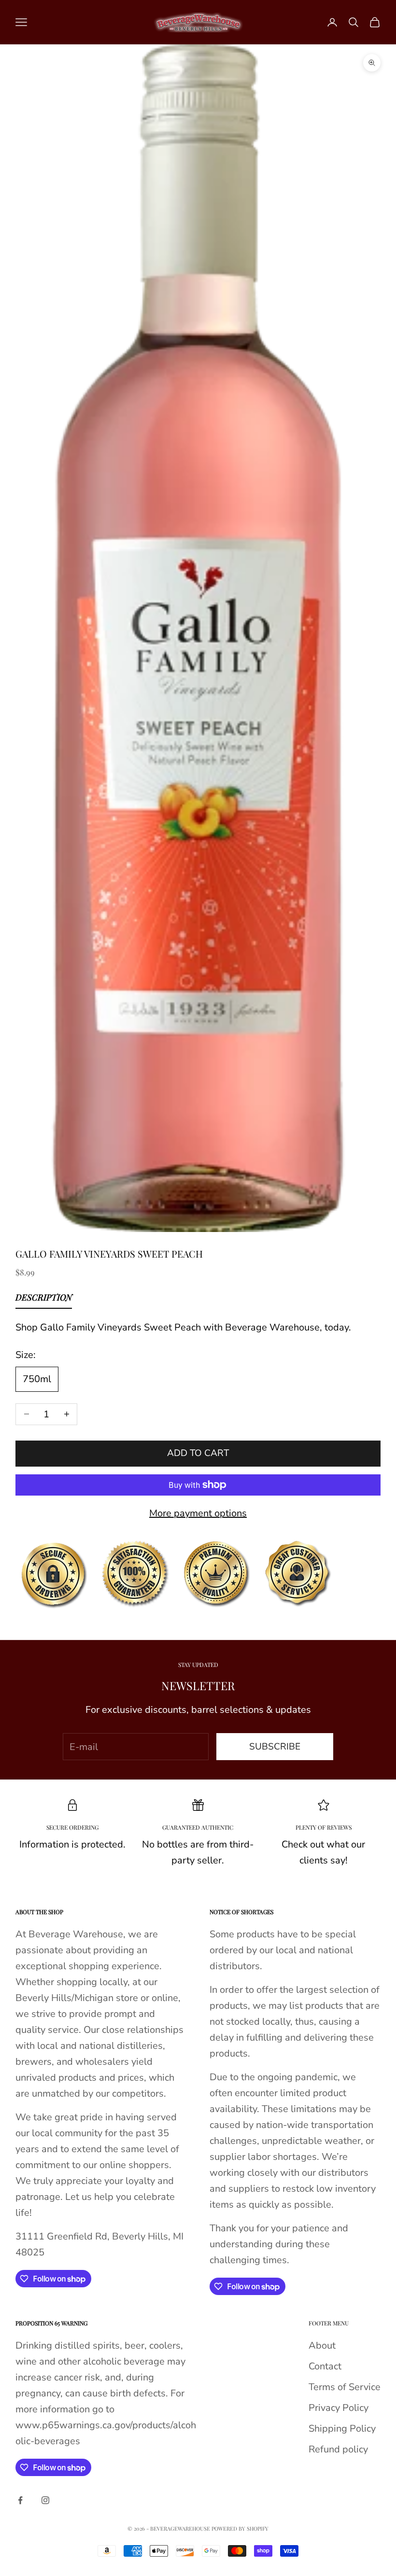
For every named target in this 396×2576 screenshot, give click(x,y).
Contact (325, 2366)
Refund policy (338, 2449)
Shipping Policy (342, 2429)
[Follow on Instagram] (45, 2500)
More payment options (198, 1513)
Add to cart (198, 1453)
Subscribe (275, 1747)
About (322, 2345)
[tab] (44, 1300)
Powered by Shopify (240, 2528)
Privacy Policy (339, 2408)
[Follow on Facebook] (20, 2500)
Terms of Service (345, 2387)
